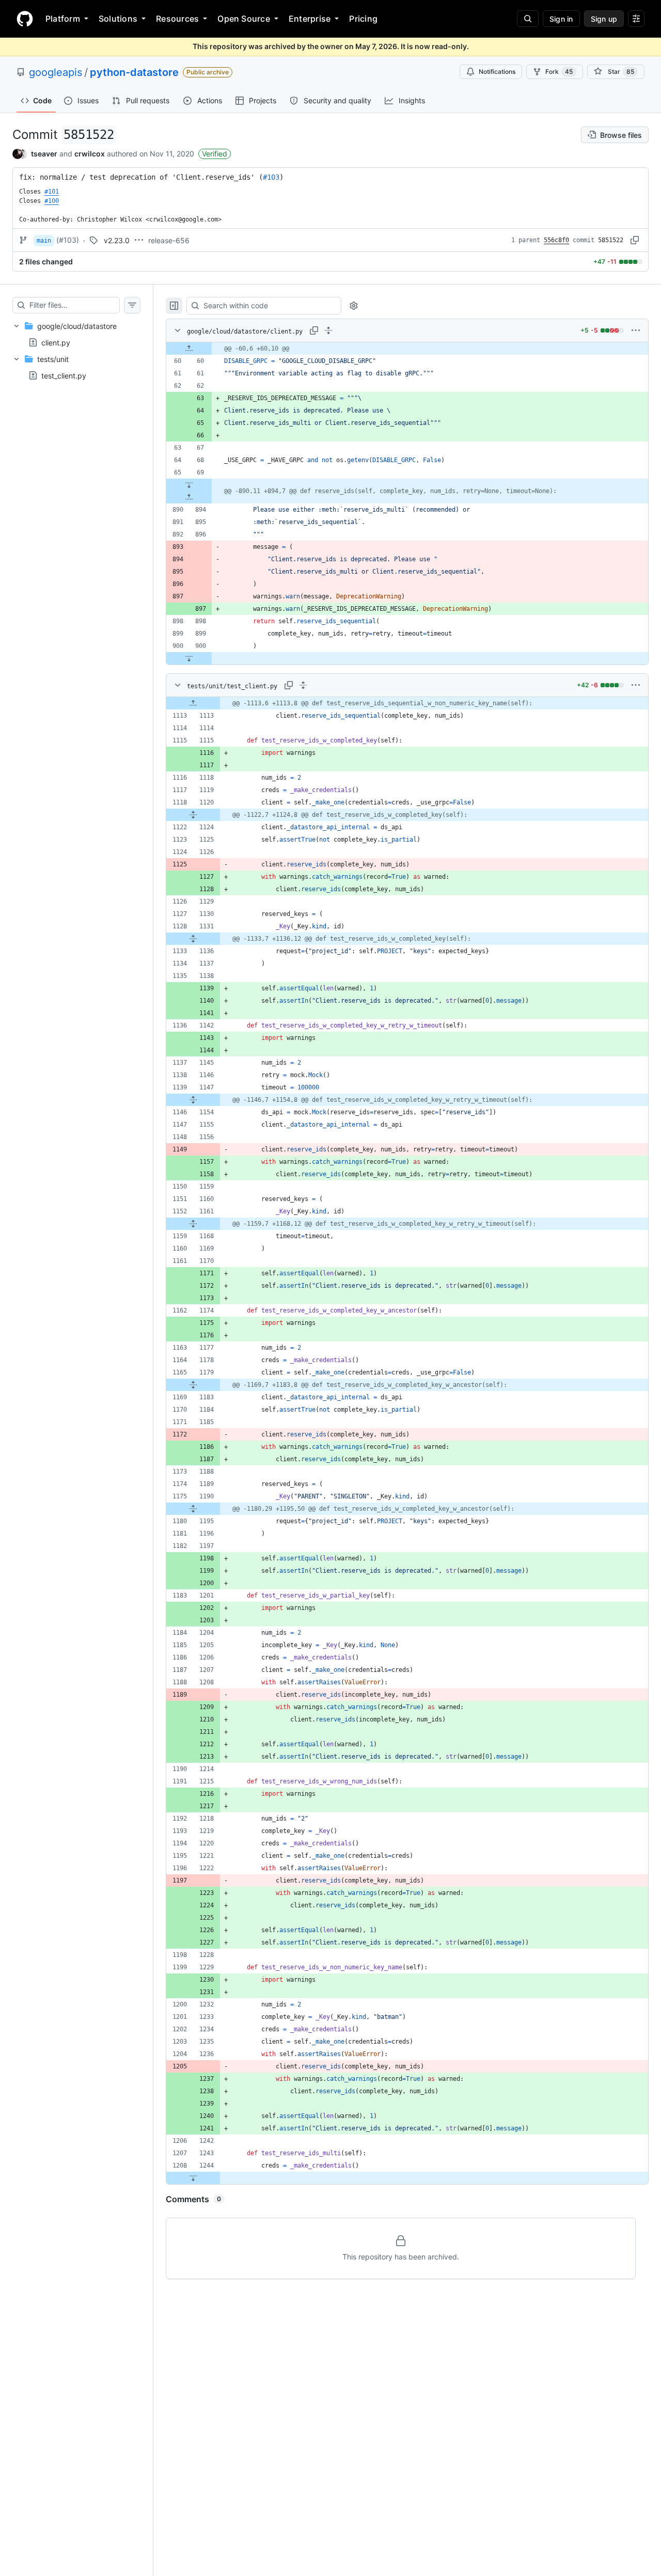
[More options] (636, 330)
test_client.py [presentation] (64, 376)
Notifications (497, 72)
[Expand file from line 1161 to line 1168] (193, 1224)
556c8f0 (556, 240)
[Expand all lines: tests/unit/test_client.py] (303, 685)
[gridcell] (407, 349)
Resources (177, 19)
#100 (52, 201)
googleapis (56, 72)
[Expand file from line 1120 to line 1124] (193, 815)
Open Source (244, 19)
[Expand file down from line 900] (189, 658)
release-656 (169, 240)
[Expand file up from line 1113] (193, 703)
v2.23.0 (117, 240)
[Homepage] (25, 19)
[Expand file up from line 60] (189, 349)
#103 (271, 177)
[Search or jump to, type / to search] (528, 19)
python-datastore (134, 72)
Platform (63, 19)
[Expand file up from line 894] (189, 497)
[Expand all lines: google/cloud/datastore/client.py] (328, 330)
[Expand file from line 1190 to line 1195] (193, 1509)
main (44, 241)
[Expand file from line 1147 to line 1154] (193, 1100)
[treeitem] (76, 334)
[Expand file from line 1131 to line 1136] (193, 939)
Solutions (118, 19)
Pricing (363, 19)
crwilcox (90, 154)
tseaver (44, 154)
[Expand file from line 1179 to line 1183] (193, 1385)
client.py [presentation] (56, 343)
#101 (52, 192)
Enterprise (310, 19)
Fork (559, 72)
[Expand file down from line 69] (189, 485)
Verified (215, 154)
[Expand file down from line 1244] (193, 2178)
